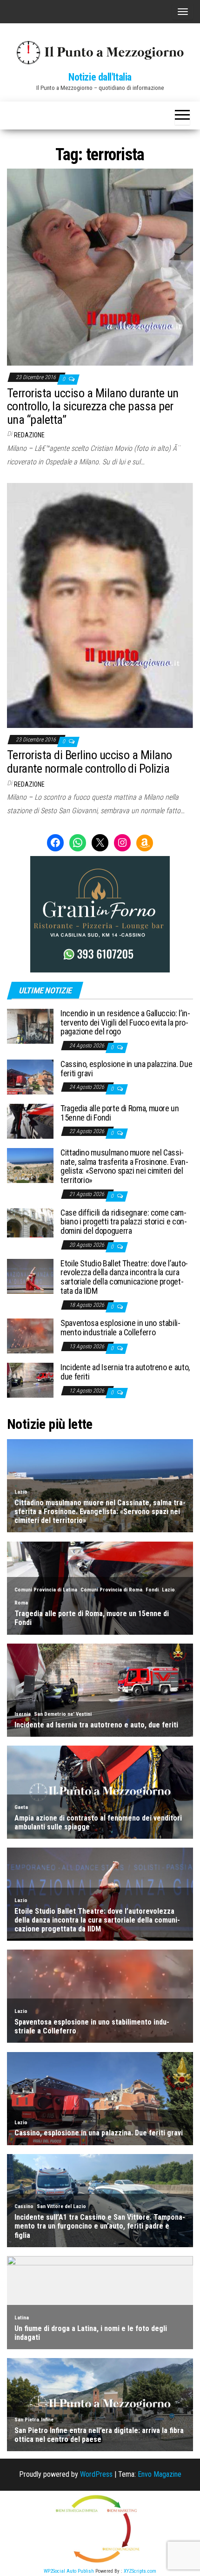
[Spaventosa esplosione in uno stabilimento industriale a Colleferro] (30, 1336)
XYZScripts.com (140, 2571)
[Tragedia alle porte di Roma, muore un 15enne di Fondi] (30, 1121)
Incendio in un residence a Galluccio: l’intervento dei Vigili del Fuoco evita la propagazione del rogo (125, 1023)
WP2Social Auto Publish (69, 2571)
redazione (29, 435)
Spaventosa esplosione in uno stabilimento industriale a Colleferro (120, 1328)
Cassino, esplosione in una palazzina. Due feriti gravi (126, 1069)
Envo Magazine (160, 2474)
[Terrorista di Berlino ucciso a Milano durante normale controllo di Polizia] (100, 605)
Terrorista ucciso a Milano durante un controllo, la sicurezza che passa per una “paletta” (93, 406)
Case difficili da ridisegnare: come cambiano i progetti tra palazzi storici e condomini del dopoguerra (124, 1222)
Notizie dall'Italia (100, 77)
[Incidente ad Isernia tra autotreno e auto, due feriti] (30, 1380)
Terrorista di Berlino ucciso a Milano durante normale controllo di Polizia (90, 762)
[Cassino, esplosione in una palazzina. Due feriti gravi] (30, 1077)
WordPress (96, 2474)
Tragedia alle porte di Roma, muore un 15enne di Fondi (120, 1113)
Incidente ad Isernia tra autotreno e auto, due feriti (125, 1372)
